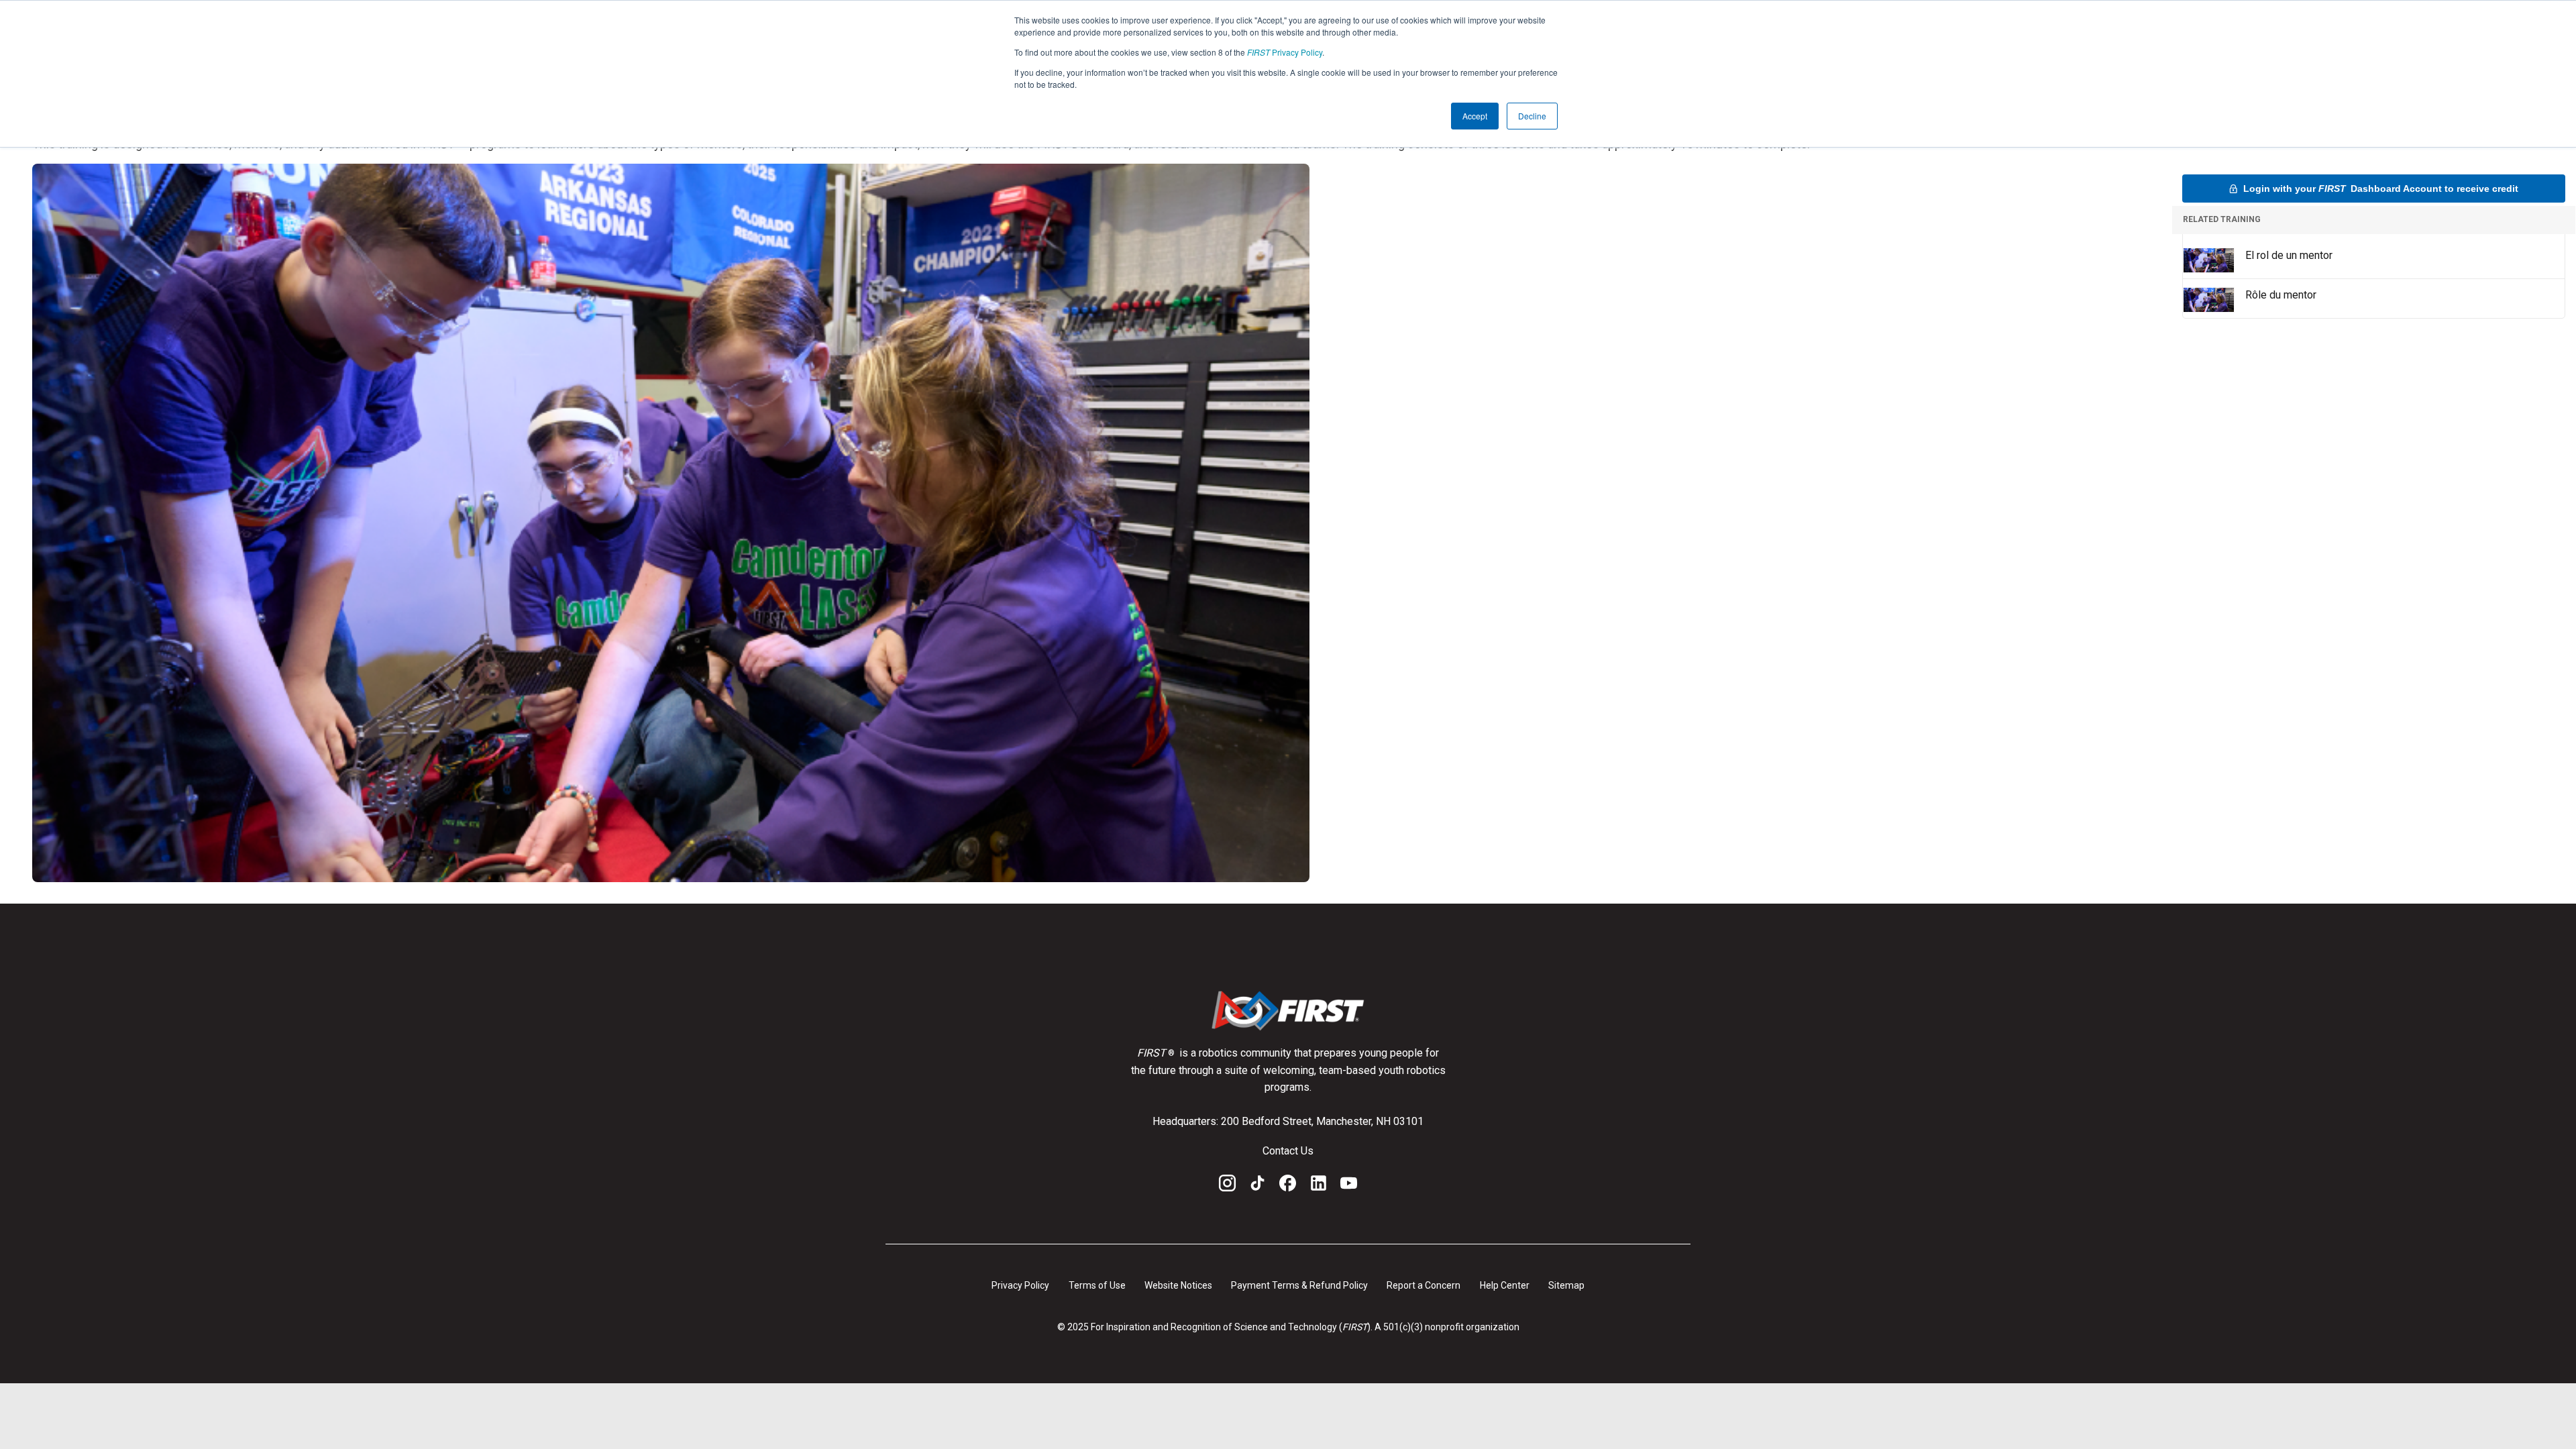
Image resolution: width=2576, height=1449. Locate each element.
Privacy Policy (1285, 52)
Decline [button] (1532, 116)
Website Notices (1178, 1285)
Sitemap (1566, 1285)
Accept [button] (1475, 116)
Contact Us (1288, 1151)
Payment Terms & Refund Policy (1299, 1285)
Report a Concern (1424, 1285)
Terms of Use (1097, 1285)
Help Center (1505, 1285)
